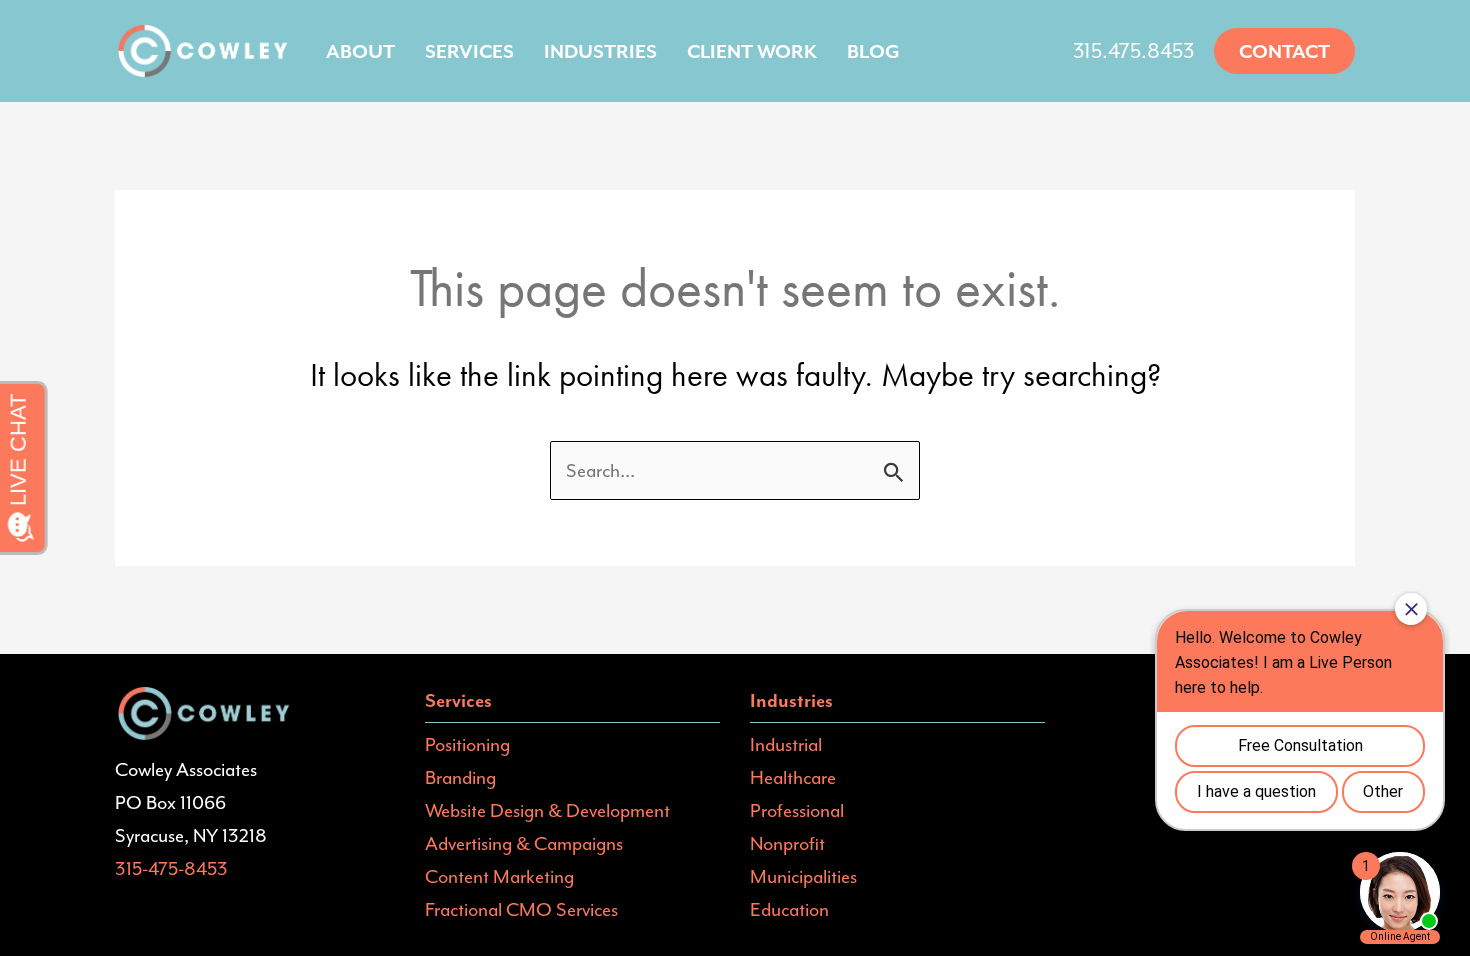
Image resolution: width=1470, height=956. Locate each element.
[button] (1284, 51)
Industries (600, 51)
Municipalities (803, 876)
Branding (460, 777)
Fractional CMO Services (521, 909)
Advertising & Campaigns (524, 843)
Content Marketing (499, 876)
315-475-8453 (171, 868)
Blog (873, 51)
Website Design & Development (547, 810)
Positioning (467, 744)
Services (469, 51)
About (360, 51)
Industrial (786, 744)
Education (789, 909)
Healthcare (793, 777)
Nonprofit (787, 843)
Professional (797, 810)
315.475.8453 (1133, 51)
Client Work (752, 51)
